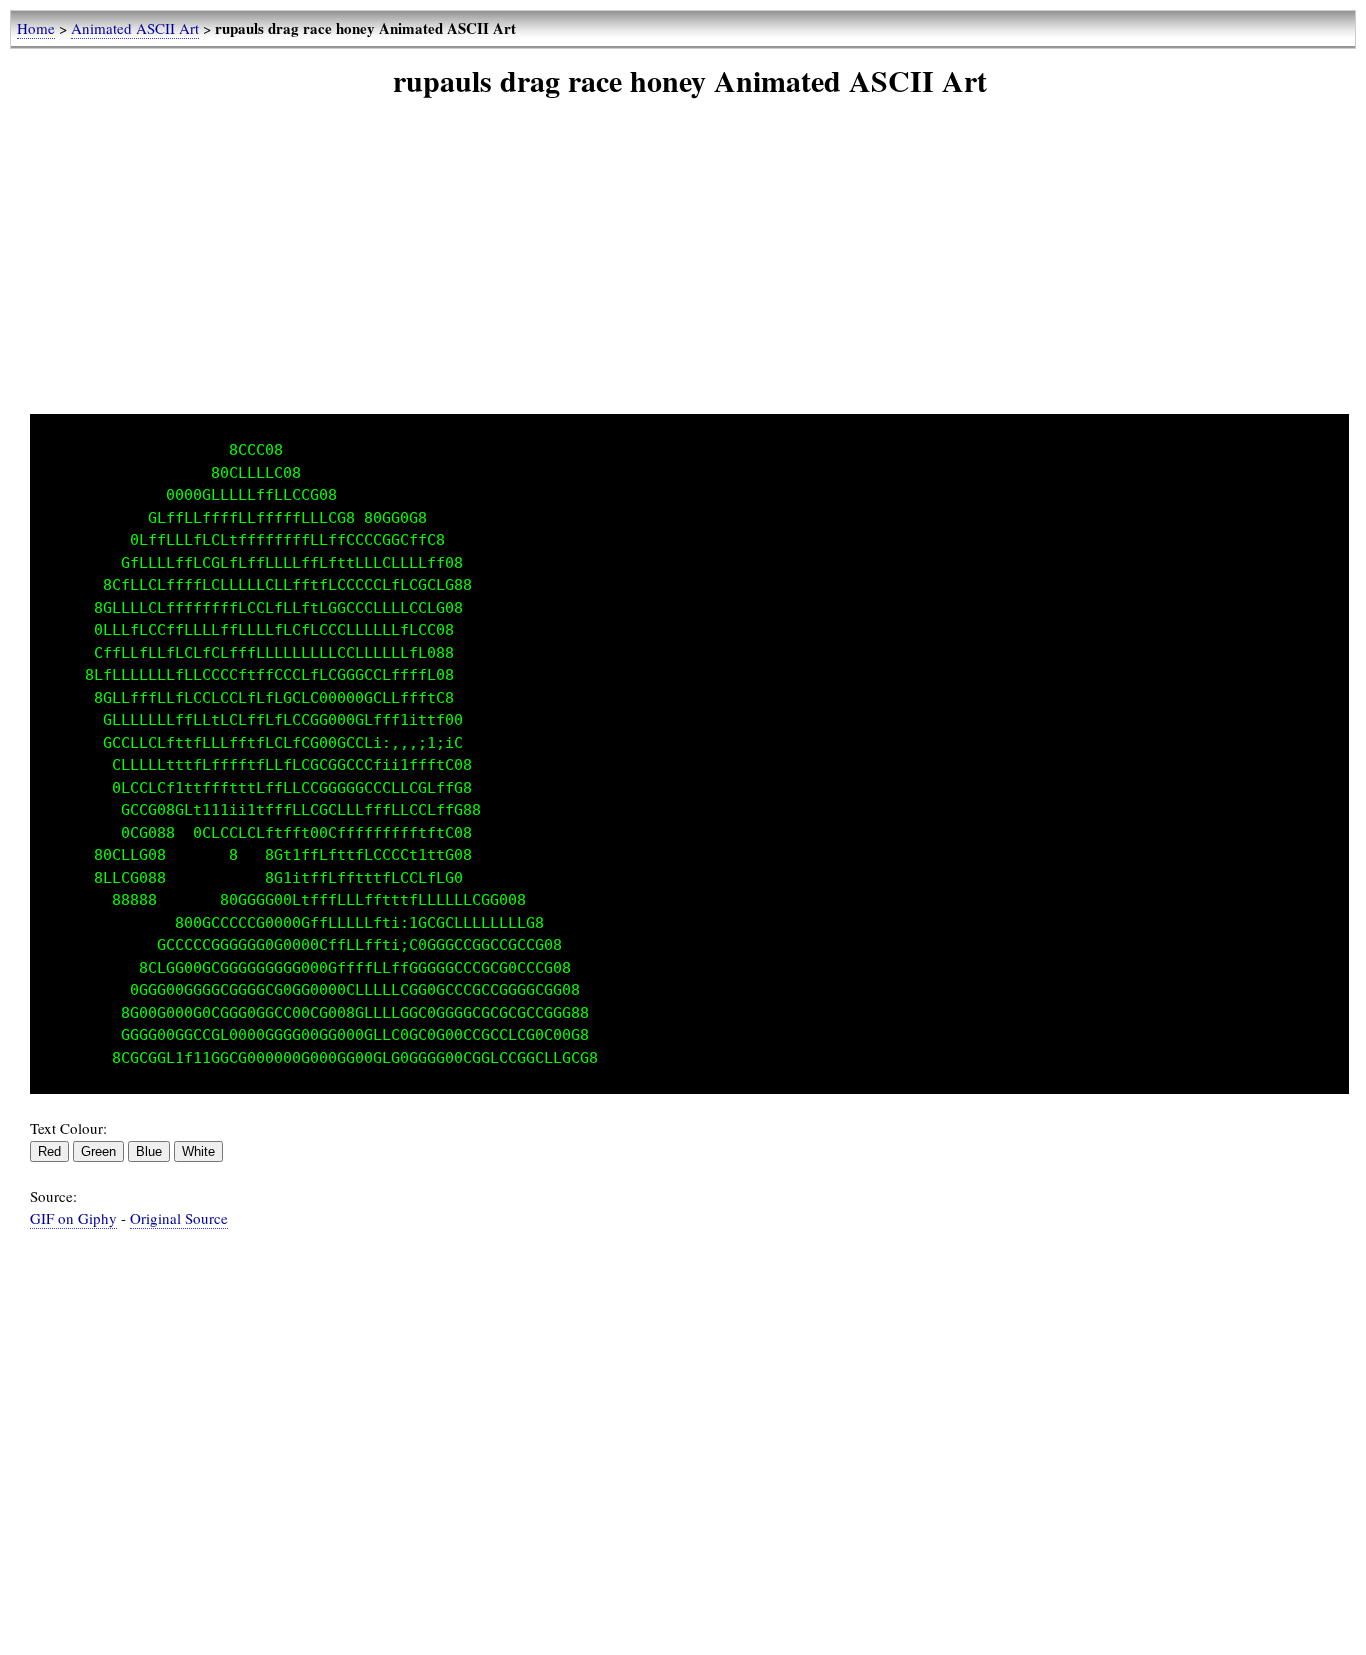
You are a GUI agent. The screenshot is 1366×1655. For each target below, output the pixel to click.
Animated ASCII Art (135, 28)
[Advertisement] (690, 274)
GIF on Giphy (73, 1218)
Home (36, 28)
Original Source (179, 1218)
